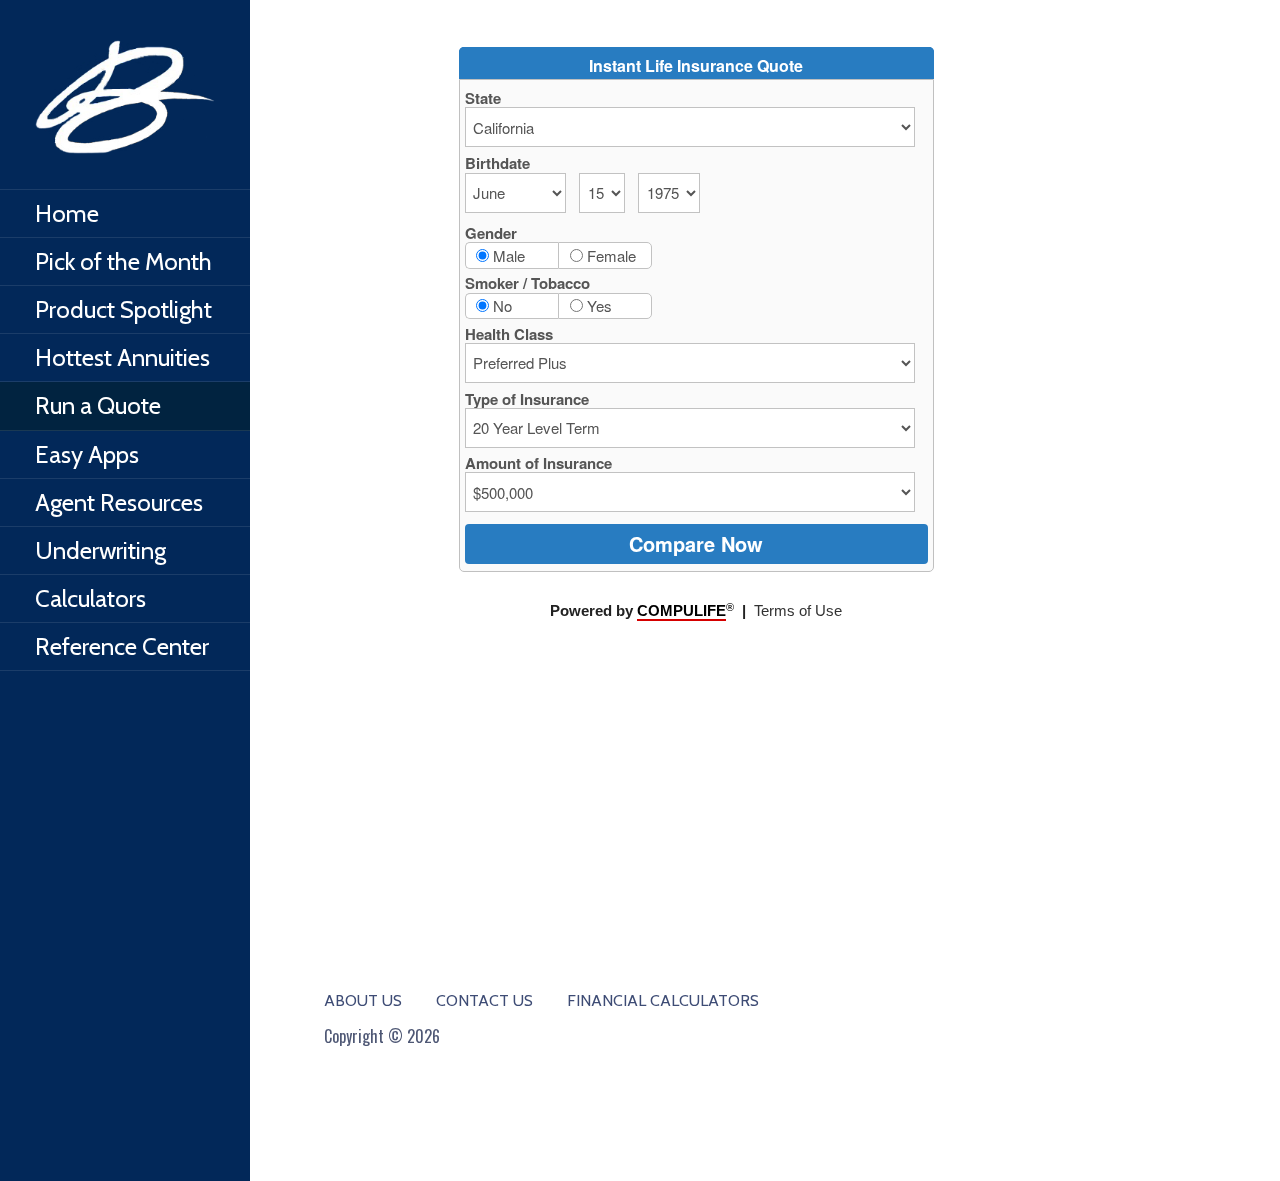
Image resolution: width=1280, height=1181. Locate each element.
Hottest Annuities (122, 357)
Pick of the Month (123, 261)
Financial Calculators (663, 1000)
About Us (363, 1000)
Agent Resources (119, 502)
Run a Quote (98, 405)
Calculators (90, 598)
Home (67, 213)
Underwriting (100, 550)
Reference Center (122, 646)
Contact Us (484, 1000)
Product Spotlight (123, 309)
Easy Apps (87, 454)
